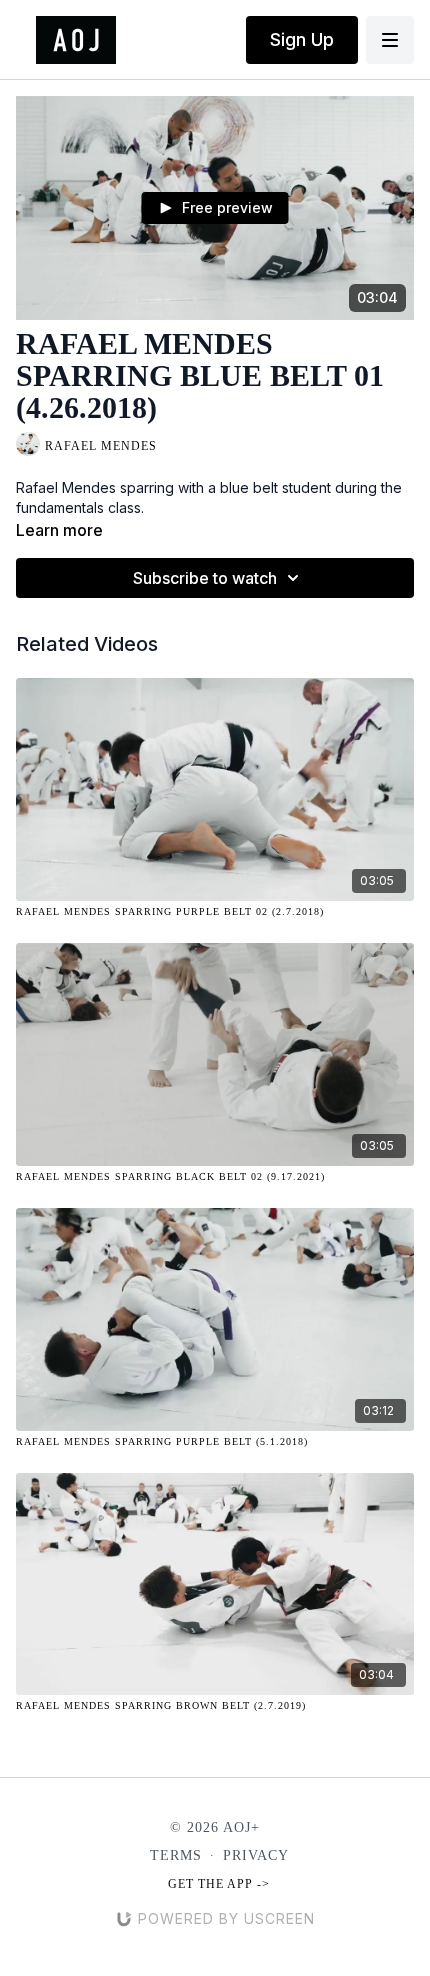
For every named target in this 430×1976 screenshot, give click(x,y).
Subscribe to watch (205, 578)
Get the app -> (219, 1884)
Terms (176, 1855)
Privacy (256, 1855)
